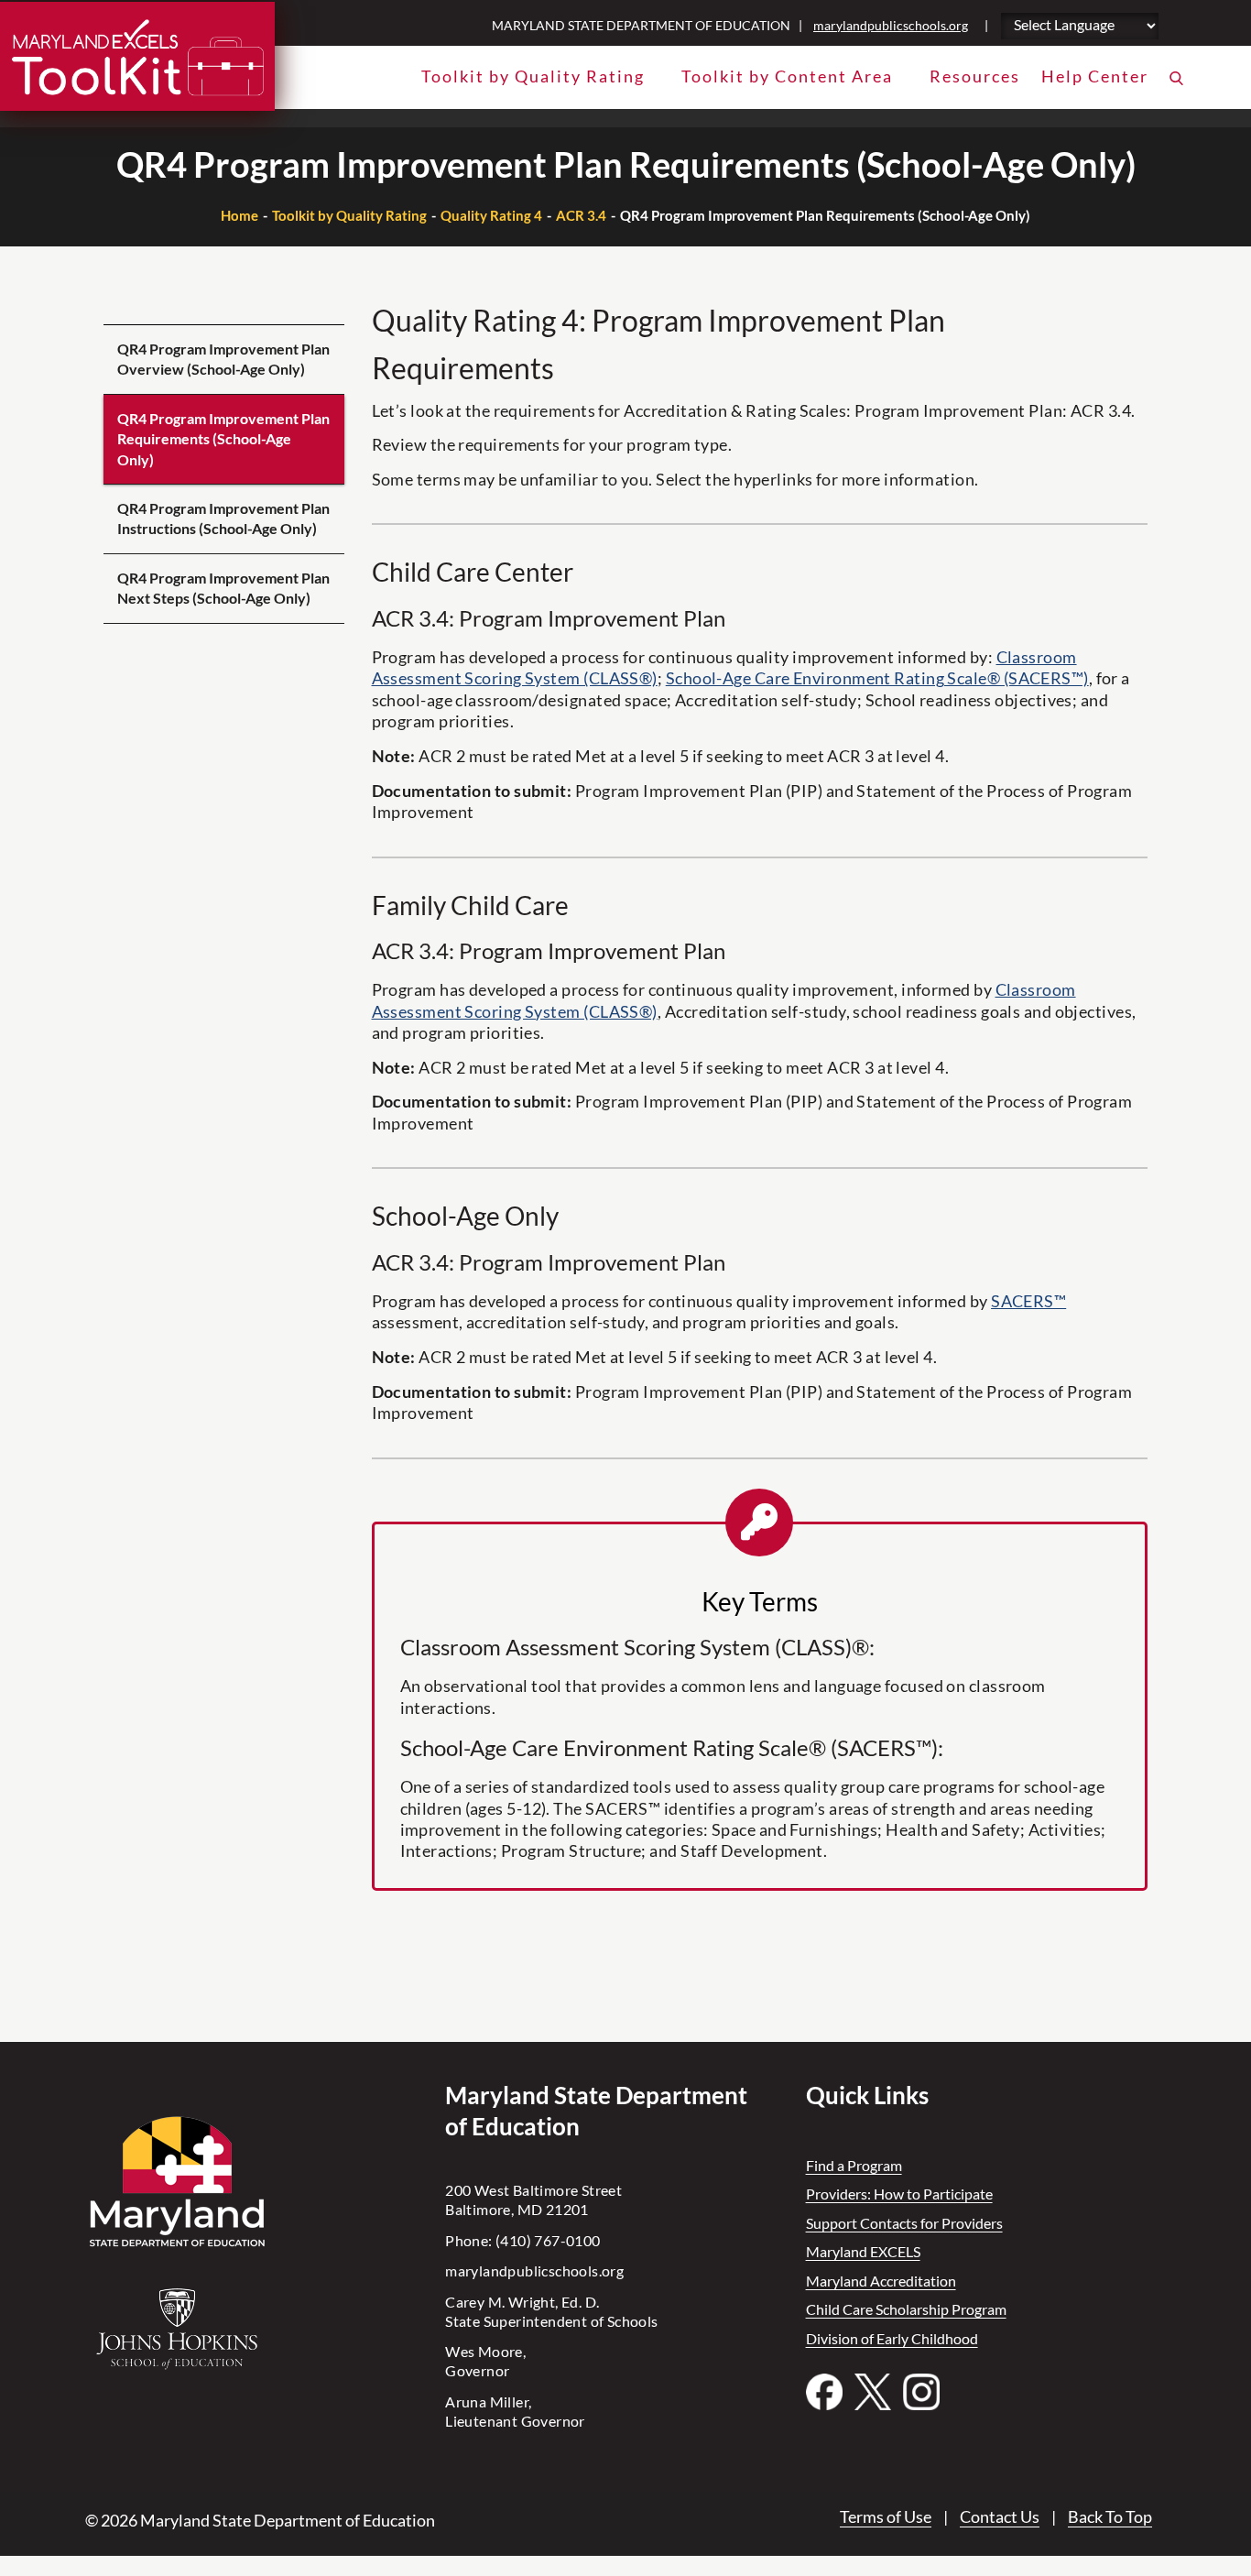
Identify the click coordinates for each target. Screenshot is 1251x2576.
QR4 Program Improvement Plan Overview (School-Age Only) (223, 359)
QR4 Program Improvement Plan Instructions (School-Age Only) (223, 518)
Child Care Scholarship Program (906, 2309)
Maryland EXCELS (863, 2251)
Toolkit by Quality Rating (533, 76)
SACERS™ (1028, 1301)
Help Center (1095, 76)
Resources (975, 76)
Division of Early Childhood (892, 2338)
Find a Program (854, 2165)
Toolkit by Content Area (787, 76)
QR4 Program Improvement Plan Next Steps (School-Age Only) (223, 588)
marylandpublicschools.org (891, 25)
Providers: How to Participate (899, 2194)
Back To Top (1110, 2516)
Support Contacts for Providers (904, 2223)
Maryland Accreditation (881, 2281)
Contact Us (1000, 2516)
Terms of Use (886, 2516)
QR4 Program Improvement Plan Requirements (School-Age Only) (223, 439)
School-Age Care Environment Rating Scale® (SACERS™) (877, 678)
